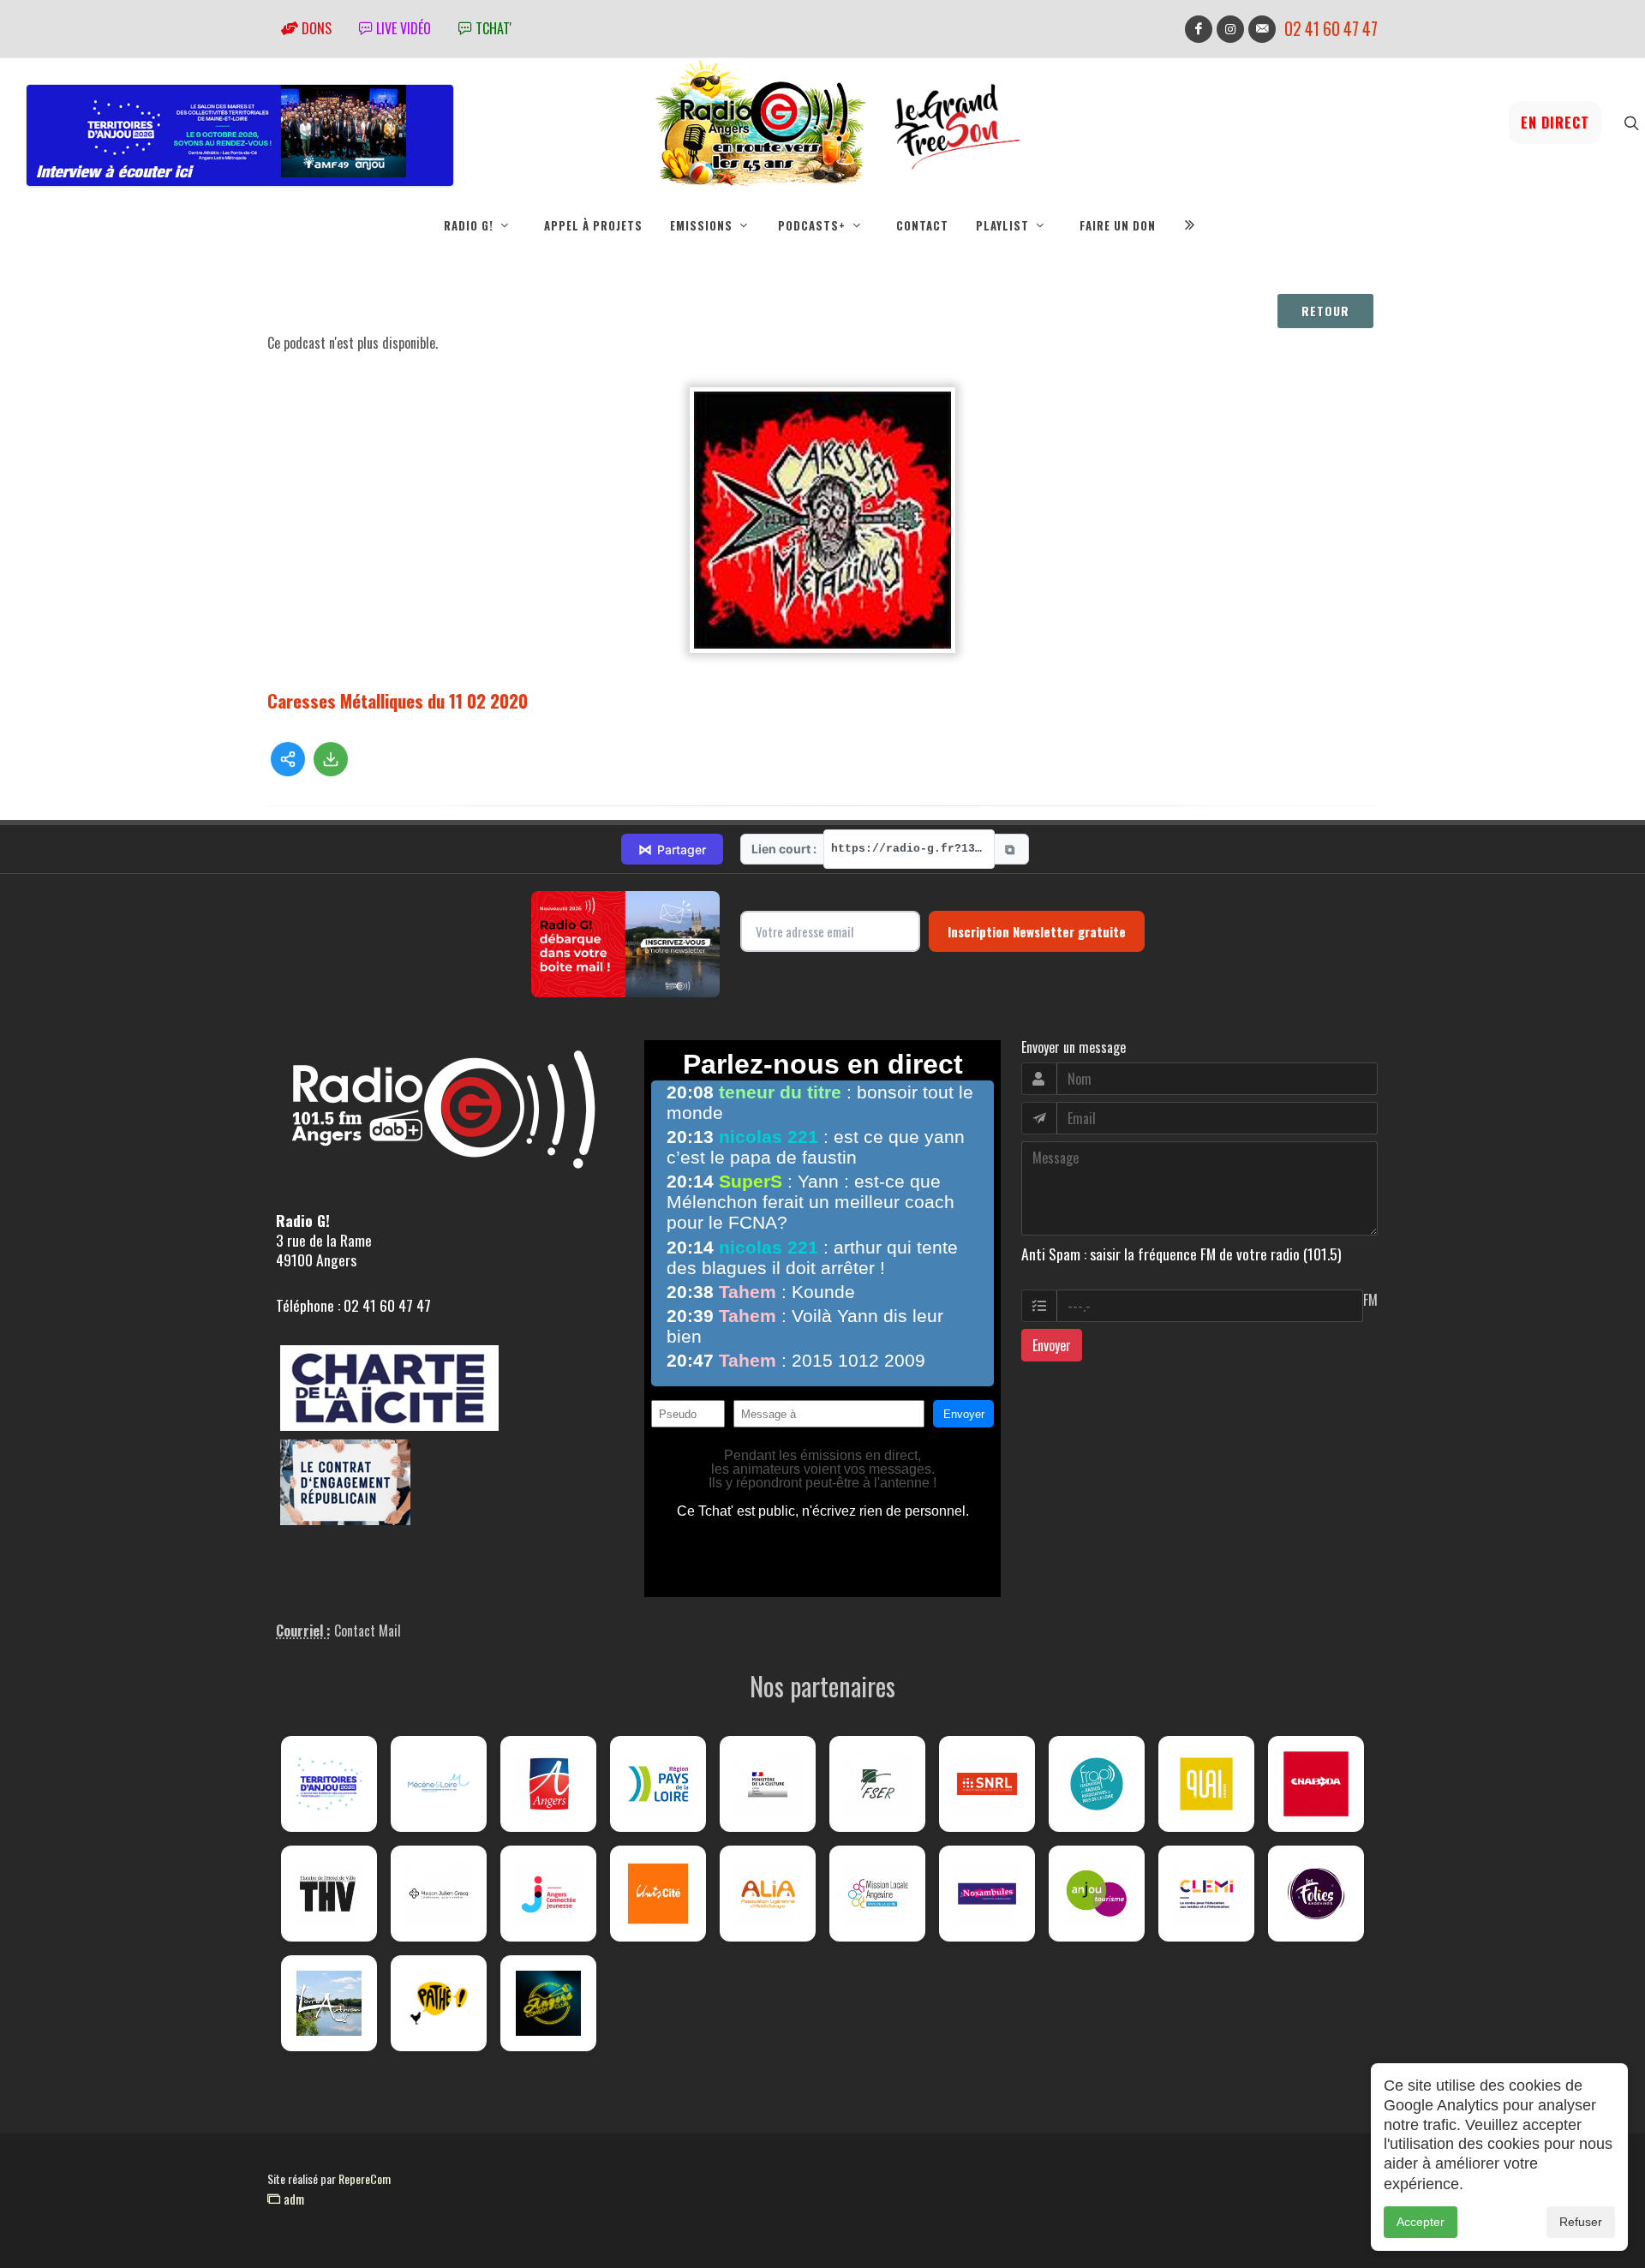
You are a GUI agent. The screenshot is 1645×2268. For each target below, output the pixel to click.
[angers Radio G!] (548, 1784)
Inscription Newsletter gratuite (1037, 931)
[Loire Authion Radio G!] (329, 2003)
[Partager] (288, 759)
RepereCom (365, 2178)
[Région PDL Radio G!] (658, 1784)
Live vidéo (402, 28)
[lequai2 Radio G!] (1206, 1784)
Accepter (1421, 2222)
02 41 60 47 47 (1331, 29)
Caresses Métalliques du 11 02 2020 (398, 700)
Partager (672, 849)
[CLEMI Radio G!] (1206, 1894)
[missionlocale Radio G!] (877, 1894)
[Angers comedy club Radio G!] (548, 2003)
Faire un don (1118, 225)
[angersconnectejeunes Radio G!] (548, 1894)
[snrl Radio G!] (987, 1784)
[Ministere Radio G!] (768, 1784)
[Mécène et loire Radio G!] (439, 1784)
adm (292, 2199)
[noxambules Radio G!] (987, 1894)
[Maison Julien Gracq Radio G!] (439, 1894)
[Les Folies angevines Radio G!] (1316, 1894)
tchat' (492, 28)
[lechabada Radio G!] (1316, 1784)
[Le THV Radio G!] (329, 1894)
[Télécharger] (331, 759)
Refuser (1581, 2222)
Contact (922, 225)
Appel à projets (593, 225)
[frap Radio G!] (1097, 1784)
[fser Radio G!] (877, 1784)
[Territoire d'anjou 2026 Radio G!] (329, 1784)
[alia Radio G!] (768, 1894)
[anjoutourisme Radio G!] (1097, 1894)
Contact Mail (368, 1631)
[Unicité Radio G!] (658, 1894)
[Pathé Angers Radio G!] (439, 2003)
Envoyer (1052, 1345)
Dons (315, 28)
